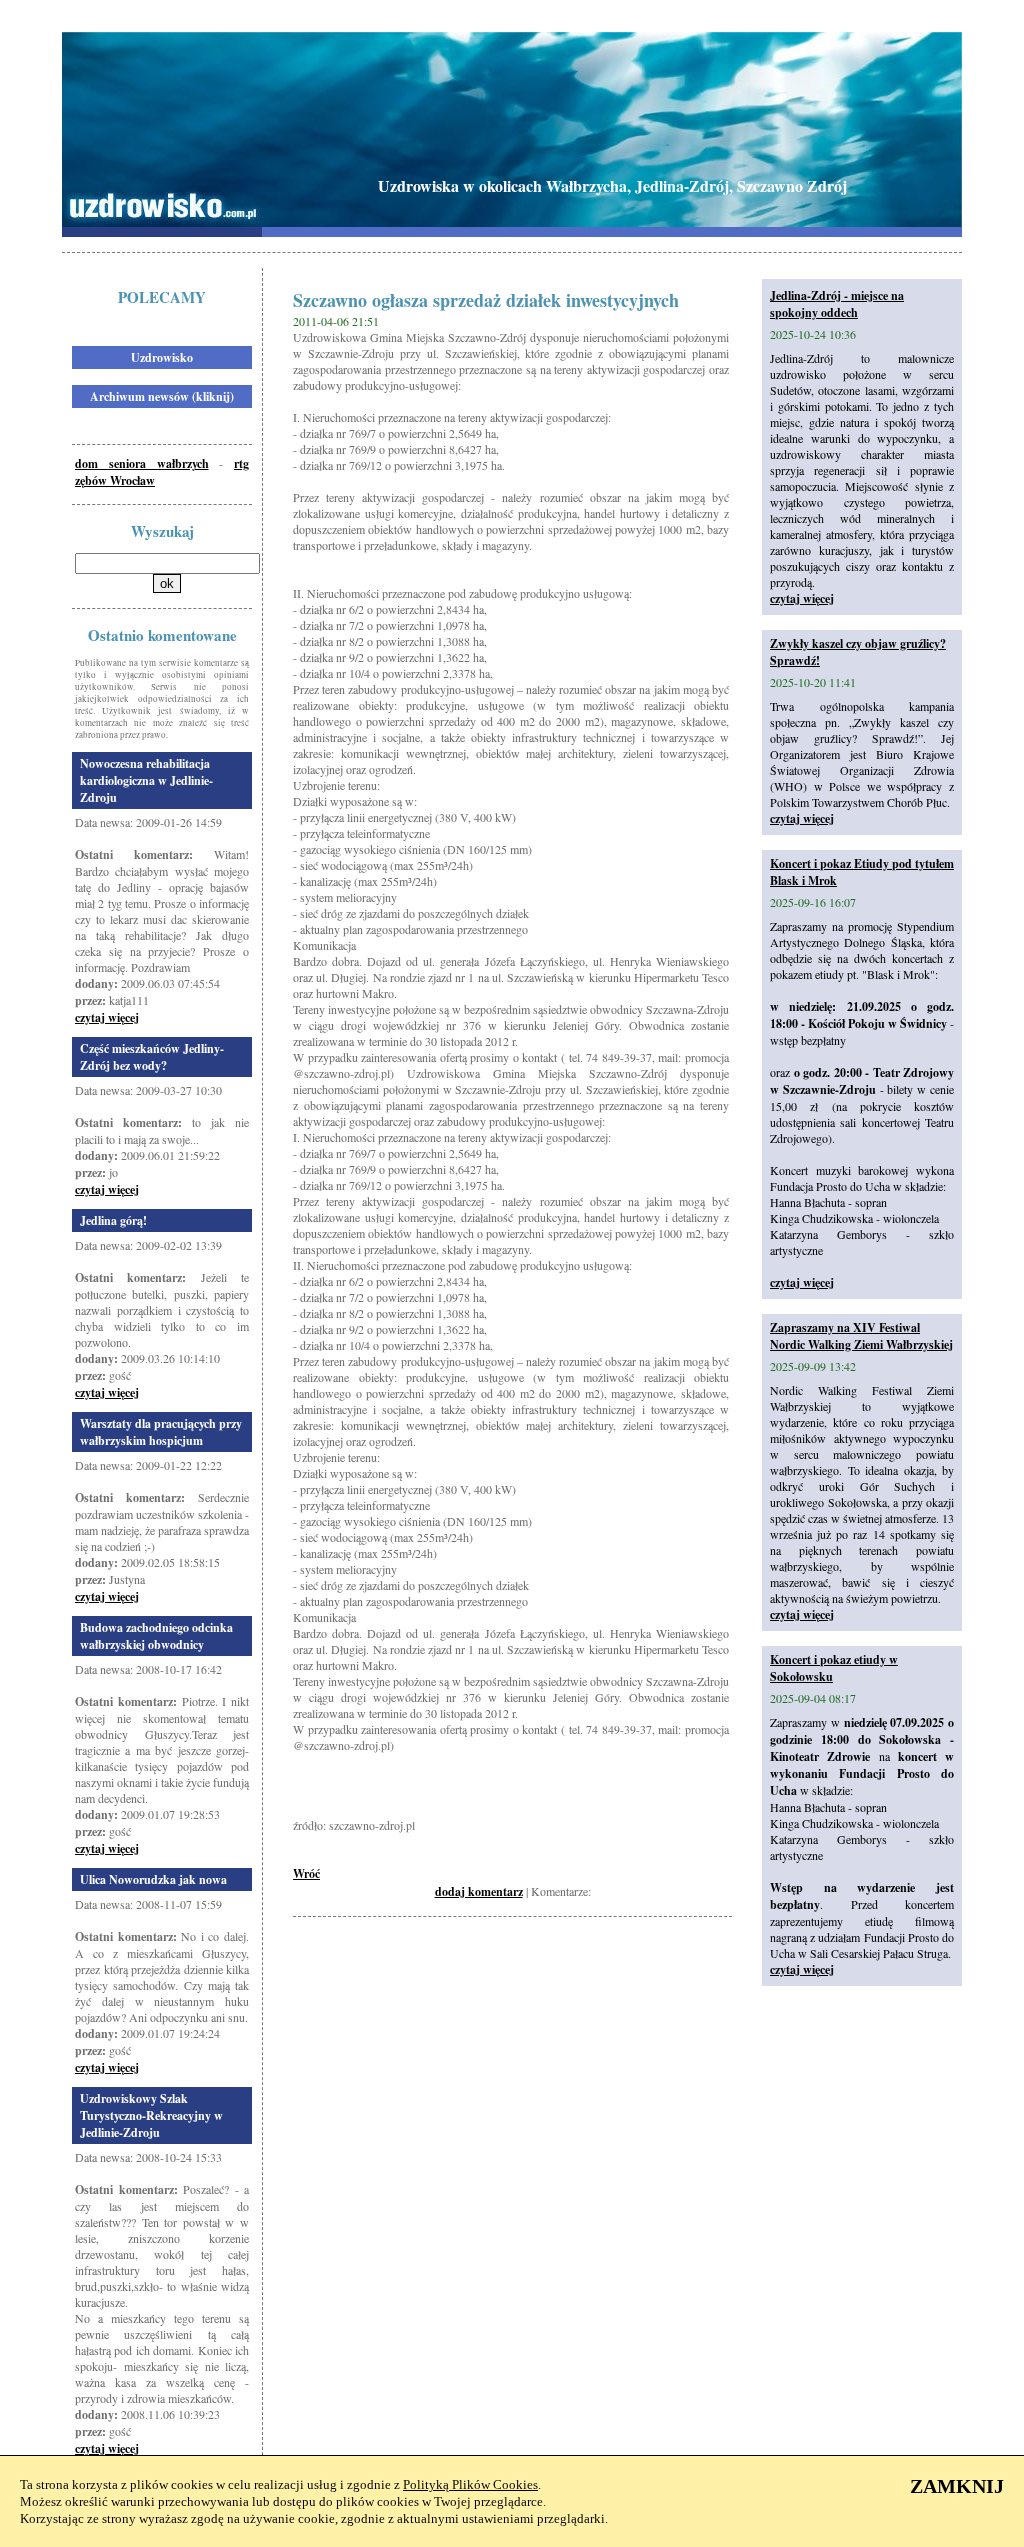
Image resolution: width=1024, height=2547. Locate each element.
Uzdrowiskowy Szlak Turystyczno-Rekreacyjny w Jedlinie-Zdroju (151, 2115)
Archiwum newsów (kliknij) (162, 396)
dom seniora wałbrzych (142, 463)
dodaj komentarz (479, 1891)
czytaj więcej (107, 1017)
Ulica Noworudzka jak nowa (153, 1879)
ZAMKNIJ (957, 2486)
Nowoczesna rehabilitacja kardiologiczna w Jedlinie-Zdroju (146, 780)
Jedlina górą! (113, 1220)
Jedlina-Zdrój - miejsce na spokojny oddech (837, 304)
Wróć (306, 1873)
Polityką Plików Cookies (470, 2484)
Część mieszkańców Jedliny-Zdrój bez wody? (152, 1057)
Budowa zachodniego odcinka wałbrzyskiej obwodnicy (156, 1636)
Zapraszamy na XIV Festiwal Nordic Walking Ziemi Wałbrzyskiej (861, 1336)
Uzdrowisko (162, 357)
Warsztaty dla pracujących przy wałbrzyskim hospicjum (161, 1432)
